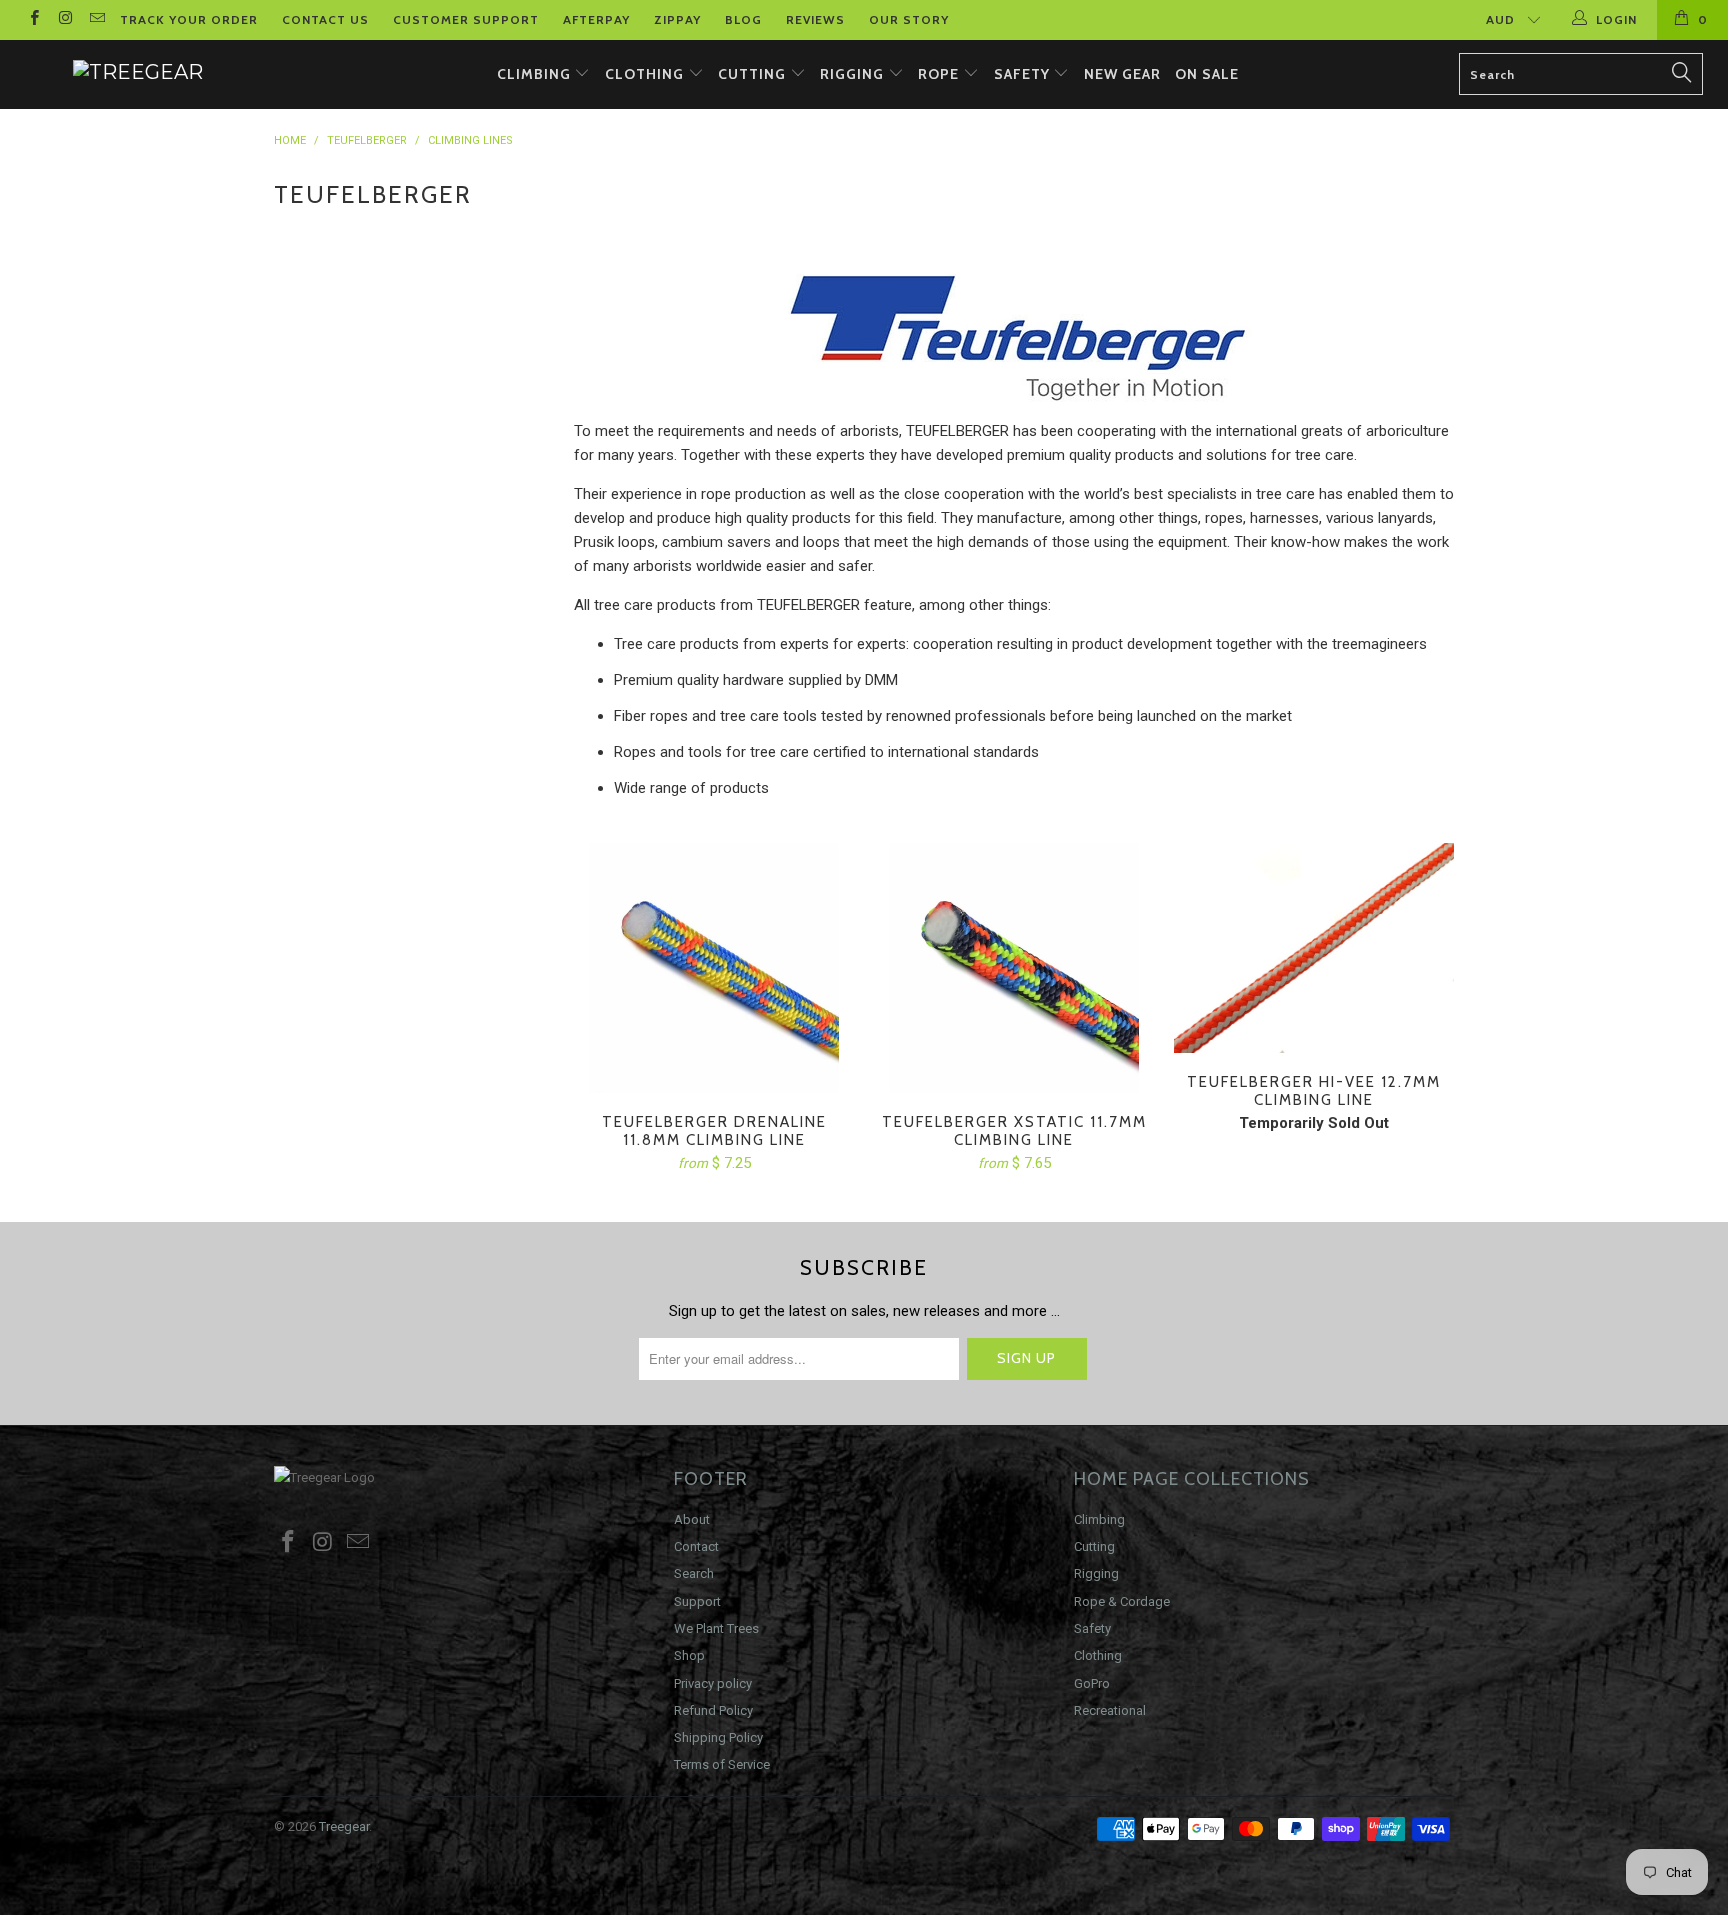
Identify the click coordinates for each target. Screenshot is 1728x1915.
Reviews (815, 19)
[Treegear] (138, 72)
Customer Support (466, 19)
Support (697, 1601)
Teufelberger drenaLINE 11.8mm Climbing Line (714, 968)
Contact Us (325, 19)
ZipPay (677, 19)
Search (694, 1573)
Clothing (646, 74)
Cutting (754, 74)
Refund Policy (713, 1710)
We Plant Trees (716, 1628)
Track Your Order (189, 19)
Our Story (909, 19)
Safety (1024, 74)
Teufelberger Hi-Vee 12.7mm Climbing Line (1314, 948)
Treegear (344, 1826)
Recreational (1110, 1710)
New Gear (1122, 74)
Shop (689, 1655)
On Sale (1207, 74)
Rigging (854, 74)
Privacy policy (713, 1683)
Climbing (536, 74)
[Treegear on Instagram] (64, 20)
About (692, 1519)
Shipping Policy (718, 1737)
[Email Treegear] (96, 20)
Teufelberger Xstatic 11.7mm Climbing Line (1014, 968)
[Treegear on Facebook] (33, 20)
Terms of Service (722, 1764)
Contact (696, 1546)
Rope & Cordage (1122, 1601)
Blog (743, 19)
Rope (940, 74)
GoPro (1092, 1683)
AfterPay (596, 19)
